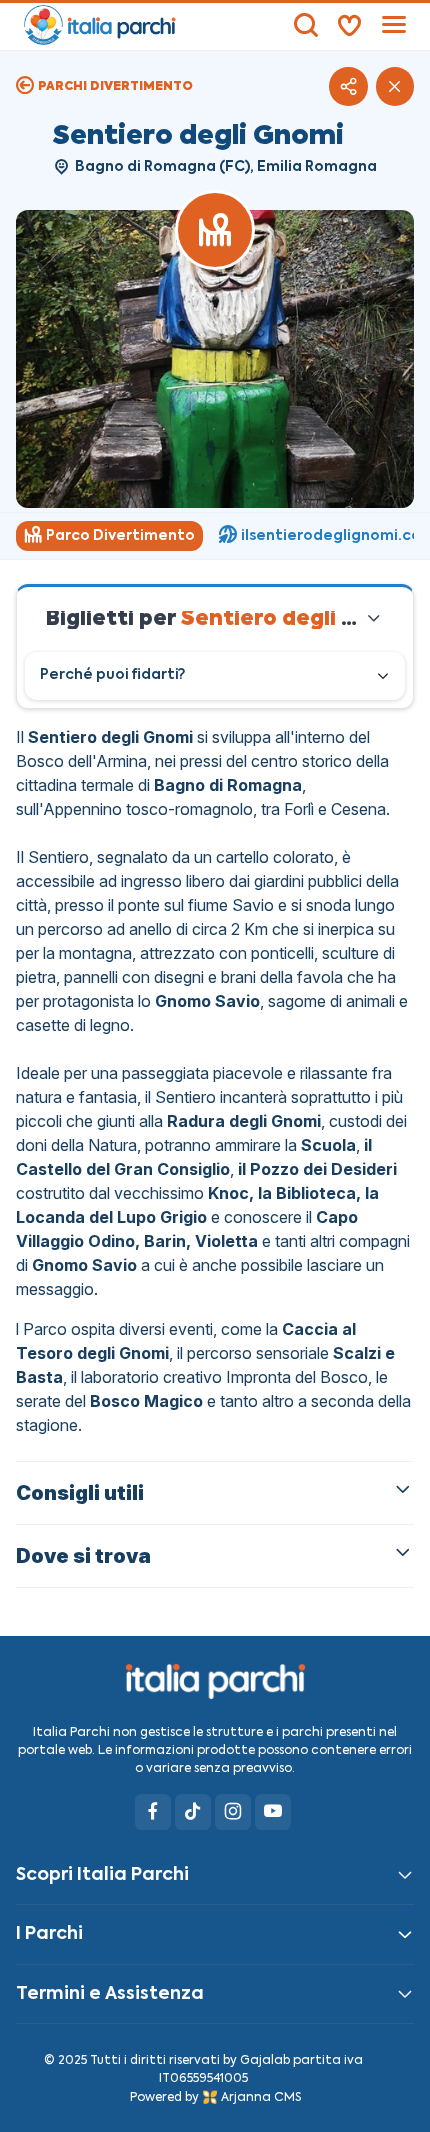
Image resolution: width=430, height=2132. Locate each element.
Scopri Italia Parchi (102, 1875)
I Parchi (49, 1934)
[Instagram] (233, 1812)
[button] (348, 86)
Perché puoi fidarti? (112, 675)
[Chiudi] (395, 86)
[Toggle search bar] (306, 25)
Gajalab (265, 2061)
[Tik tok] (193, 1812)
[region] (215, 536)
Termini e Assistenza (110, 1994)
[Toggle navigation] (394, 25)
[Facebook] (153, 1812)
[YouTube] (273, 1812)
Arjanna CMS (261, 2098)
